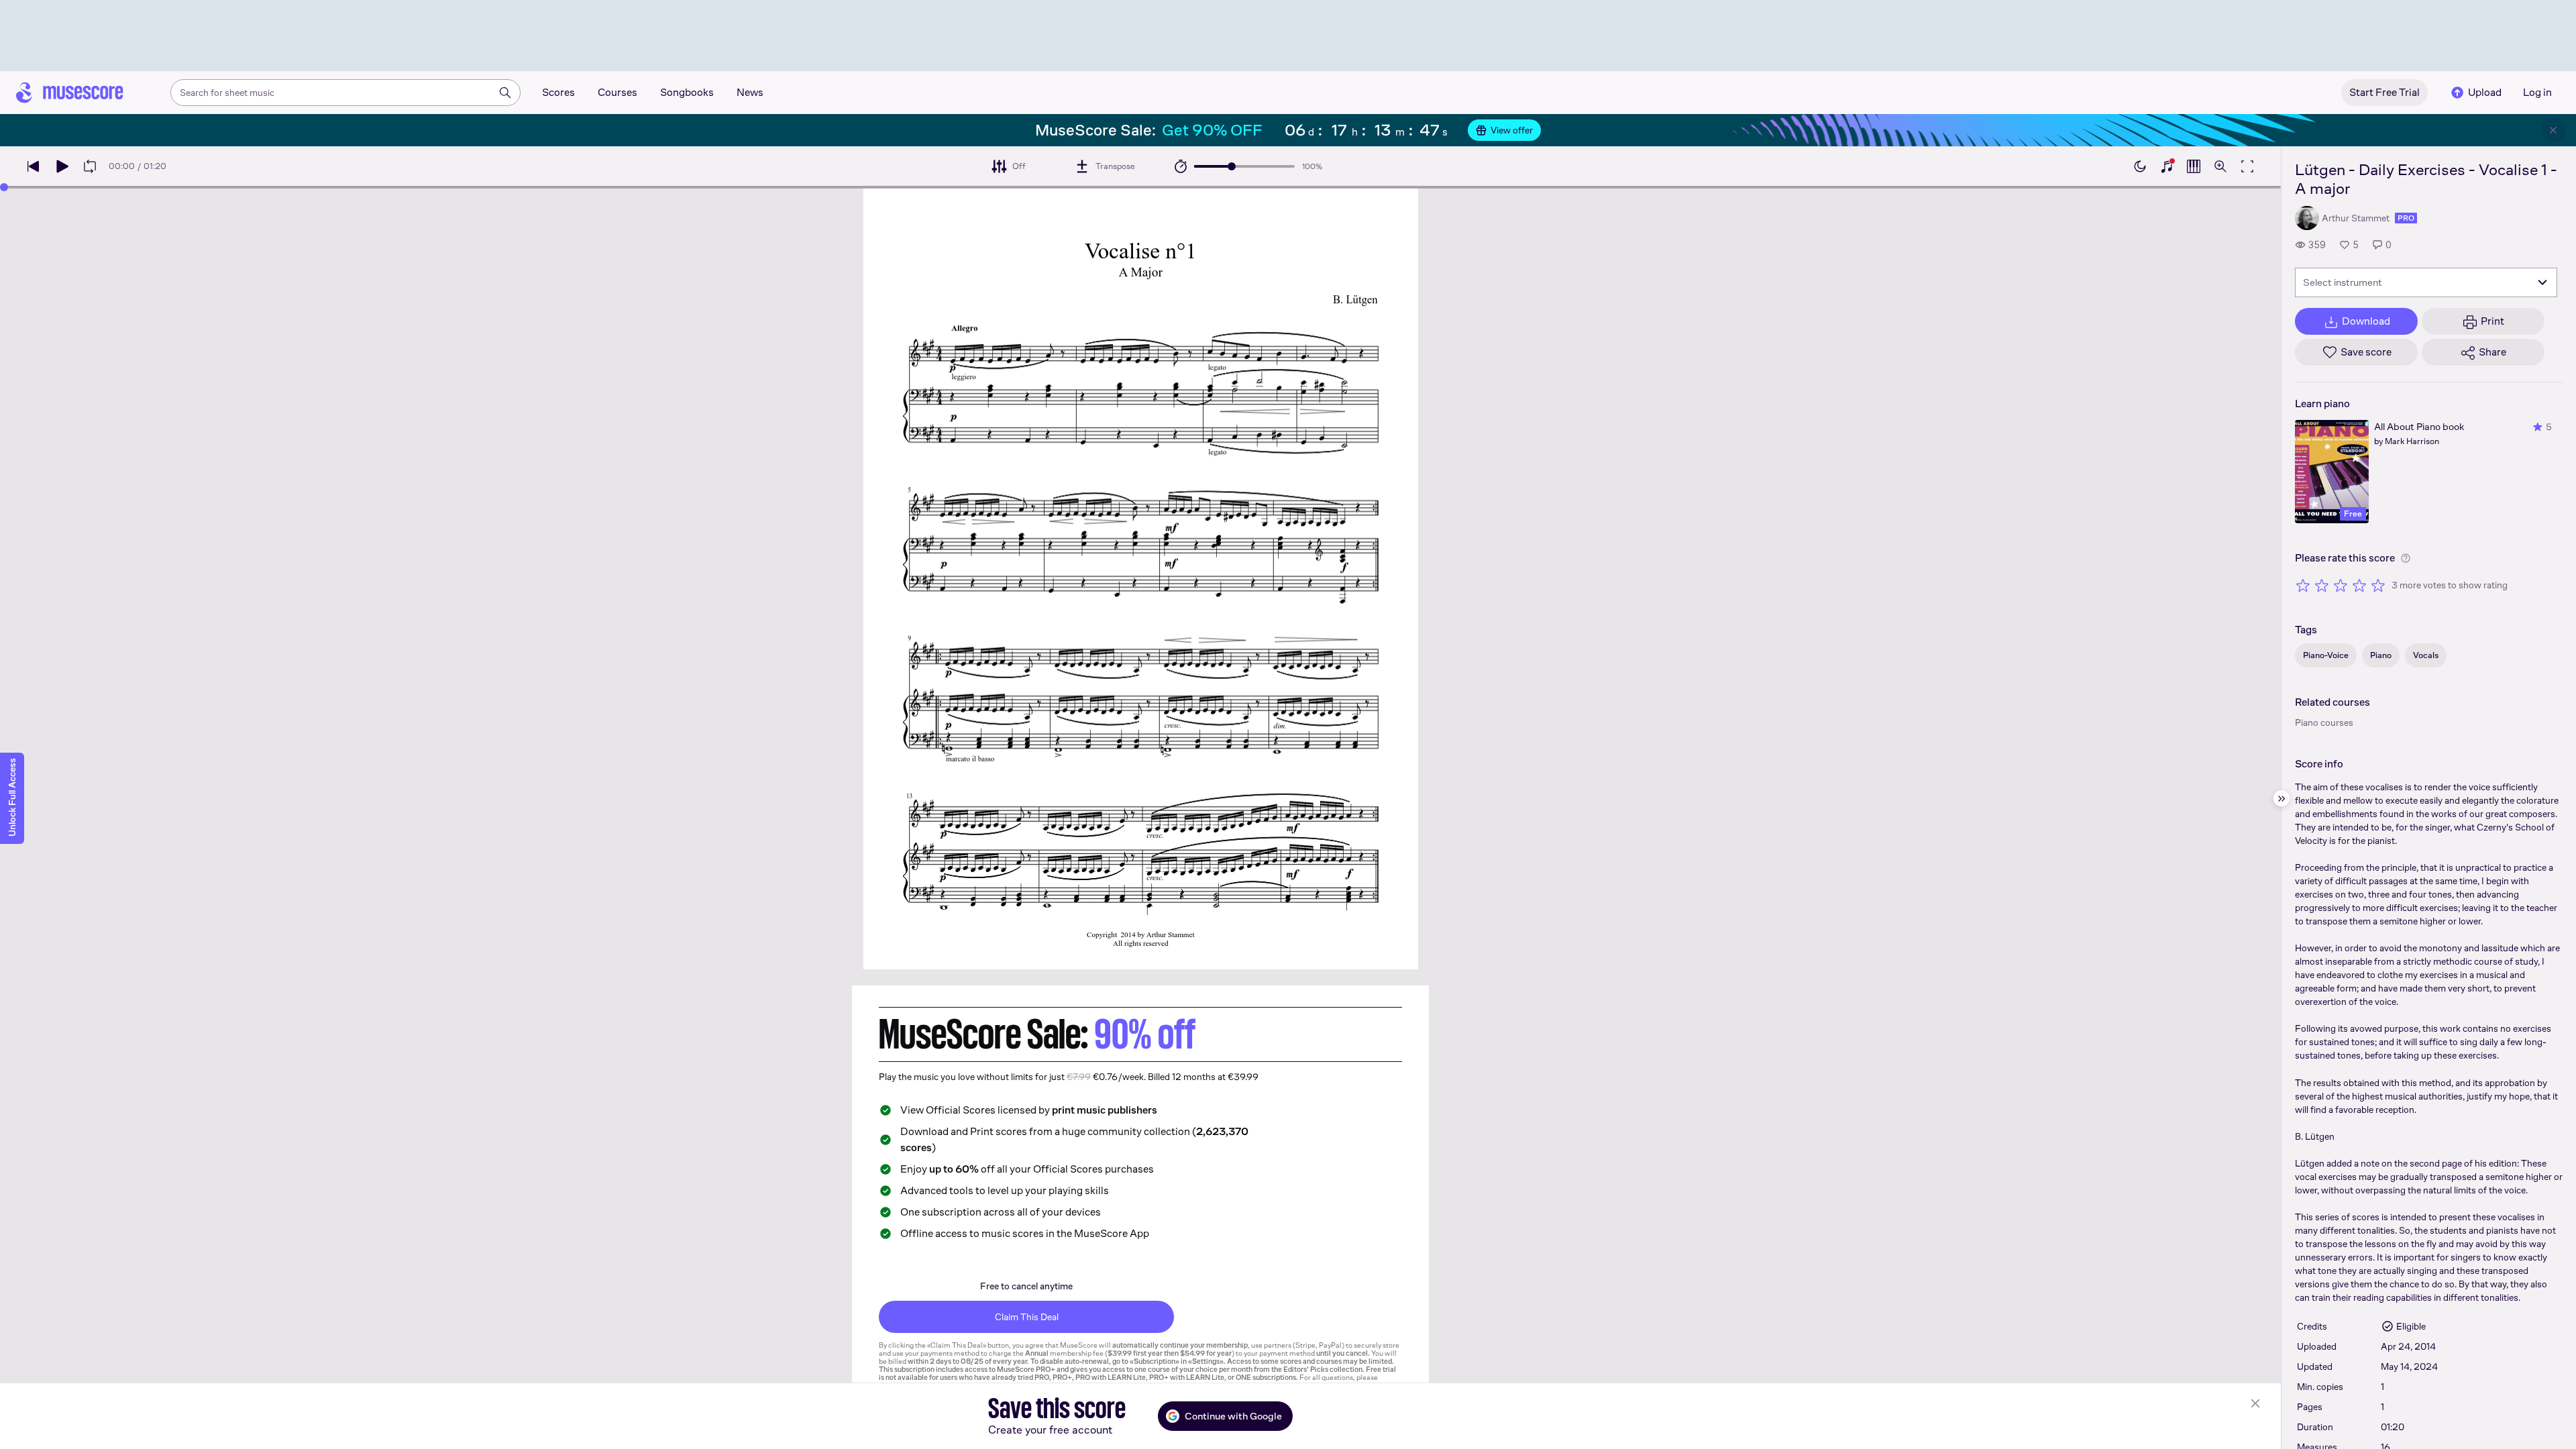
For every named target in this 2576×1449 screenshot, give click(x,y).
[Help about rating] (2406, 558)
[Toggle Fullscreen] (2247, 166)
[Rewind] (34, 166)
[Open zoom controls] (2220, 166)
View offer (1512, 130)
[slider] (1232, 166)
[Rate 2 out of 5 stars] (2322, 585)
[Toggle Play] (62, 166)
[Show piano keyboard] (2167, 166)
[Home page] (70, 93)
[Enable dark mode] (2140, 166)
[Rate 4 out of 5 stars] (2359, 585)
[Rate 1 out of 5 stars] (2303, 585)
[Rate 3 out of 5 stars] (2341, 585)
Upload (2485, 92)
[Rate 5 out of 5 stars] (2378, 585)
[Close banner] (2553, 130)
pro (2406, 218)
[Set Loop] (90, 166)
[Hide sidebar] (2282, 798)
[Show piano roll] (2194, 166)
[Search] (505, 93)
